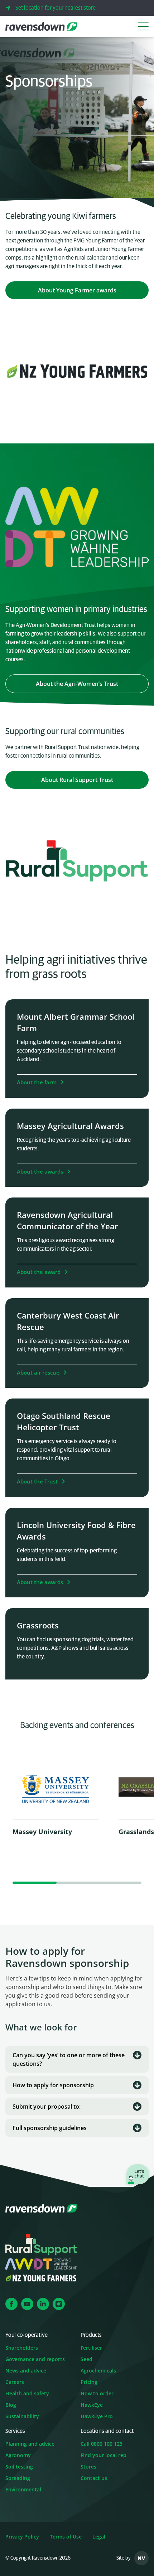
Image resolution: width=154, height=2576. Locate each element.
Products (91, 2335)
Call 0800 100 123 (102, 2444)
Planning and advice (30, 2444)
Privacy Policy (22, 2537)
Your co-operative (27, 2335)
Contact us (94, 2478)
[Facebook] (11, 2304)
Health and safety (27, 2393)
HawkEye (92, 2405)
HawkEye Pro (97, 2416)
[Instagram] (59, 2304)
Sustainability (22, 2416)
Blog (11, 2405)
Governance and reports (35, 2359)
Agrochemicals (98, 2371)
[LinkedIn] (43, 2304)
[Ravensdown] (41, 26)
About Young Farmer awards (93, 290)
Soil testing (19, 2467)
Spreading (18, 2478)
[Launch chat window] (138, 2175)
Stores (88, 2467)
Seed (86, 2359)
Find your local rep (104, 2455)
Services (15, 2431)
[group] (56, 1807)
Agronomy (18, 2455)
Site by (124, 2558)
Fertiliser (91, 2348)
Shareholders (22, 2348)
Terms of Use (66, 2537)
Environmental (23, 2489)
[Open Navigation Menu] (143, 26)
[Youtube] (27, 2304)
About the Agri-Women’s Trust (92, 684)
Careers (15, 2382)
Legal (99, 2537)
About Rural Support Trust (94, 780)
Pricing (89, 2382)
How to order (97, 2393)
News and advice (26, 2371)
